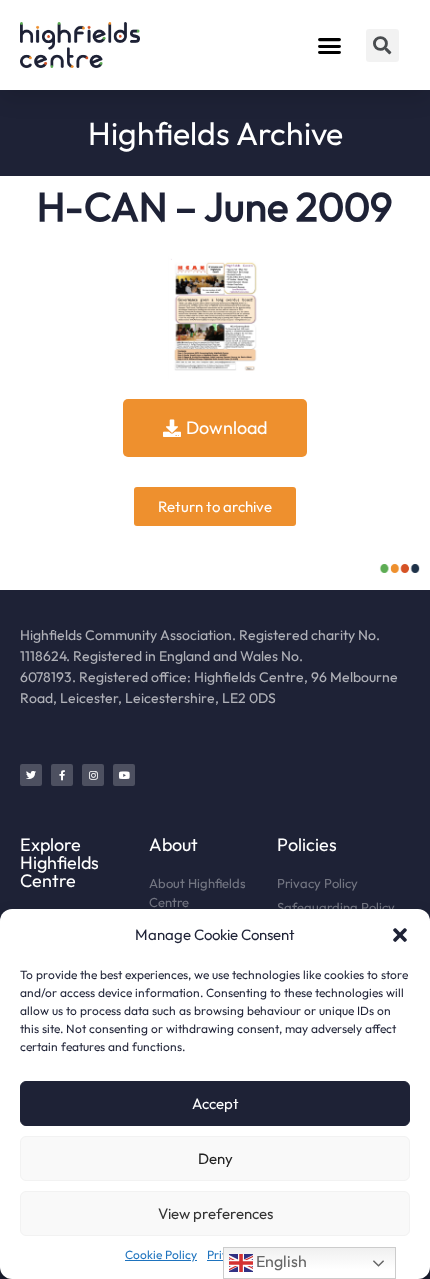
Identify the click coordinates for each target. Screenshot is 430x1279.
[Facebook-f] (62, 775)
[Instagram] (93, 775)
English (280, 1261)
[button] (400, 935)
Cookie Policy (161, 1254)
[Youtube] (124, 775)
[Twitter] (31, 775)
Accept (215, 1103)
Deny (215, 1158)
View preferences (215, 1213)
